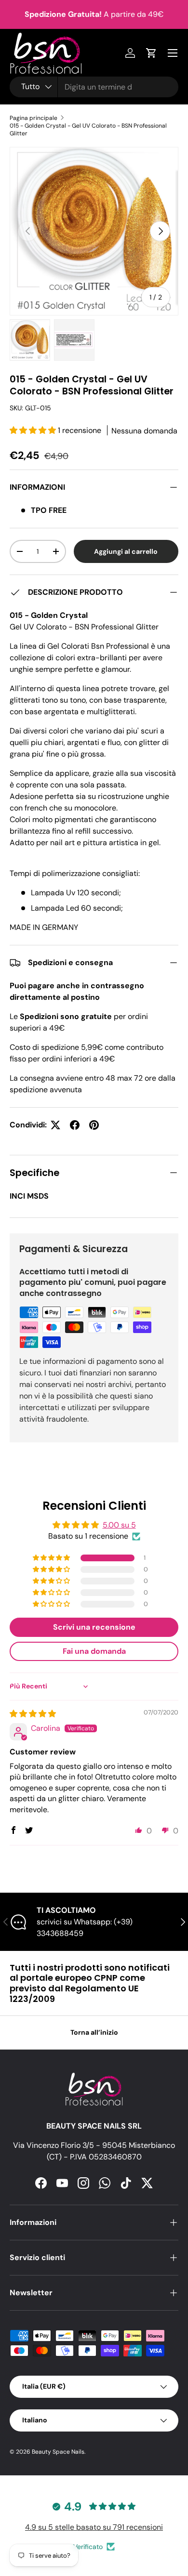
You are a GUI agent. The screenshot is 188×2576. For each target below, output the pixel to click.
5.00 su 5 (119, 1525)
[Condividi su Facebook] (75, 1125)
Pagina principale (34, 118)
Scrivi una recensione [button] (94, 1627)
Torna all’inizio (94, 2032)
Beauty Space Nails (58, 2452)
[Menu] (173, 53)
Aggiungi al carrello (126, 551)
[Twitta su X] (55, 1125)
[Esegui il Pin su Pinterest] (94, 1125)
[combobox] (94, 87)
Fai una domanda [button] (94, 1651)
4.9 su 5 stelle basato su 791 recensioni (94, 2527)
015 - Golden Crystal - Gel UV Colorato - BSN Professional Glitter (88, 130)
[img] (33, 1714)
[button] (34, 430)
